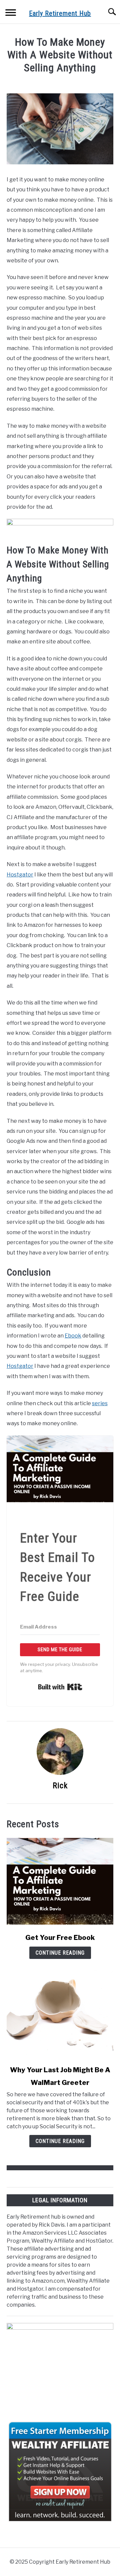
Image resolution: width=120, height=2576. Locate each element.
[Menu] (11, 14)
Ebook (73, 1336)
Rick (60, 1786)
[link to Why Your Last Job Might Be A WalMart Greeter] (60, 2014)
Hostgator (20, 875)
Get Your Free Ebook (60, 1938)
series (100, 1403)
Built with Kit (60, 1687)
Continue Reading (60, 1953)
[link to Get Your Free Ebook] (60, 1881)
